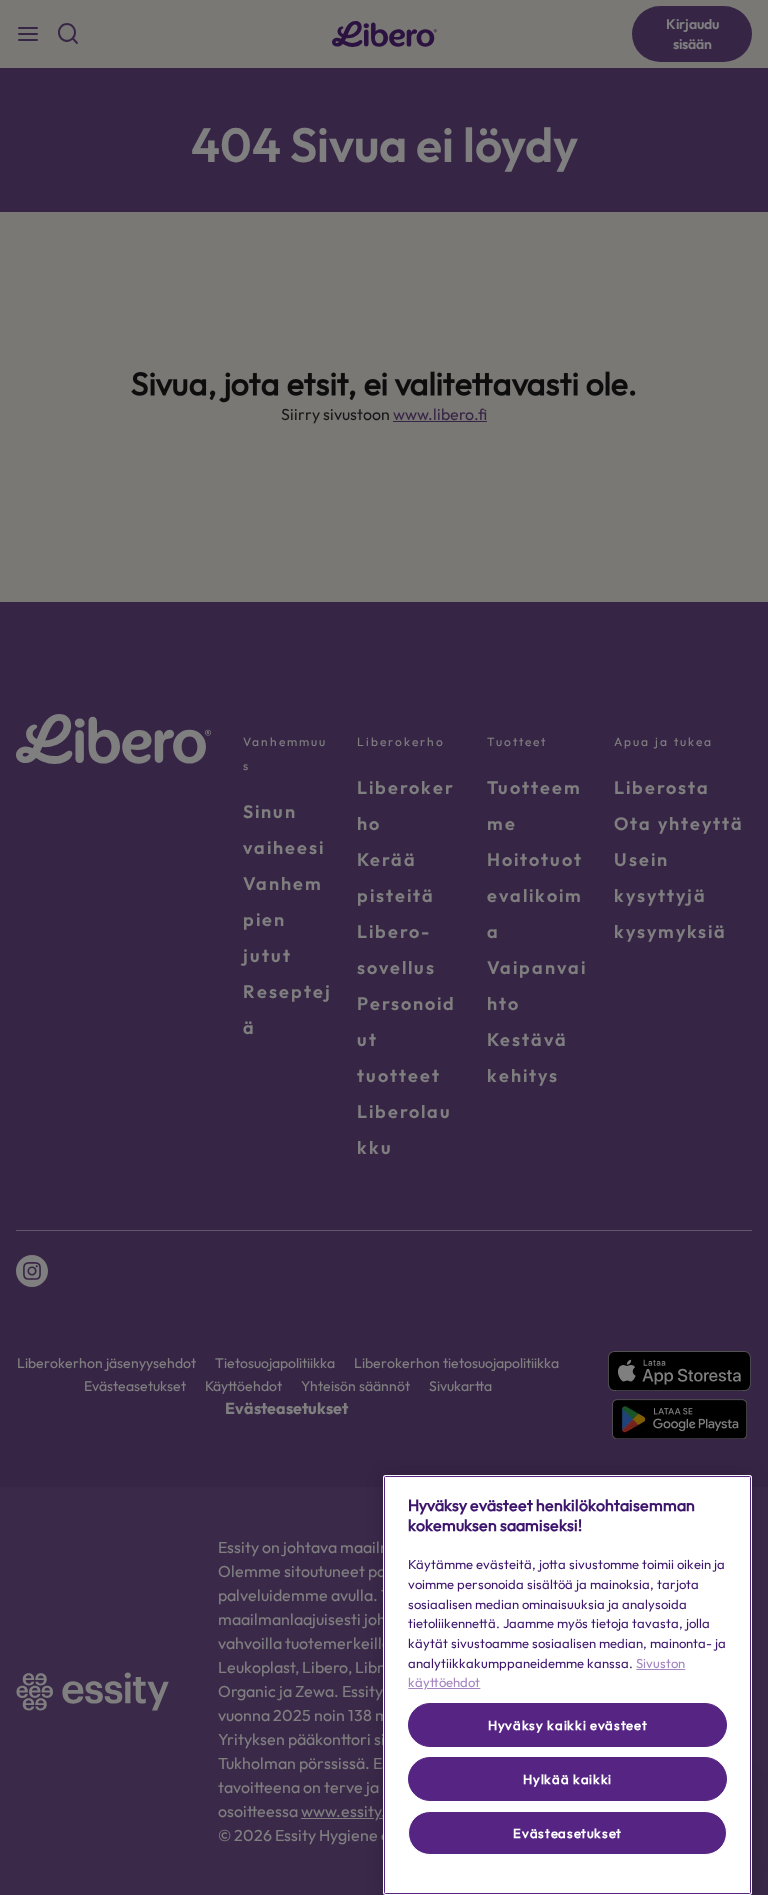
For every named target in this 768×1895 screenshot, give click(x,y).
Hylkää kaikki (567, 1779)
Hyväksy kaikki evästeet (567, 1725)
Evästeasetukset (567, 1833)
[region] (567, 1685)
